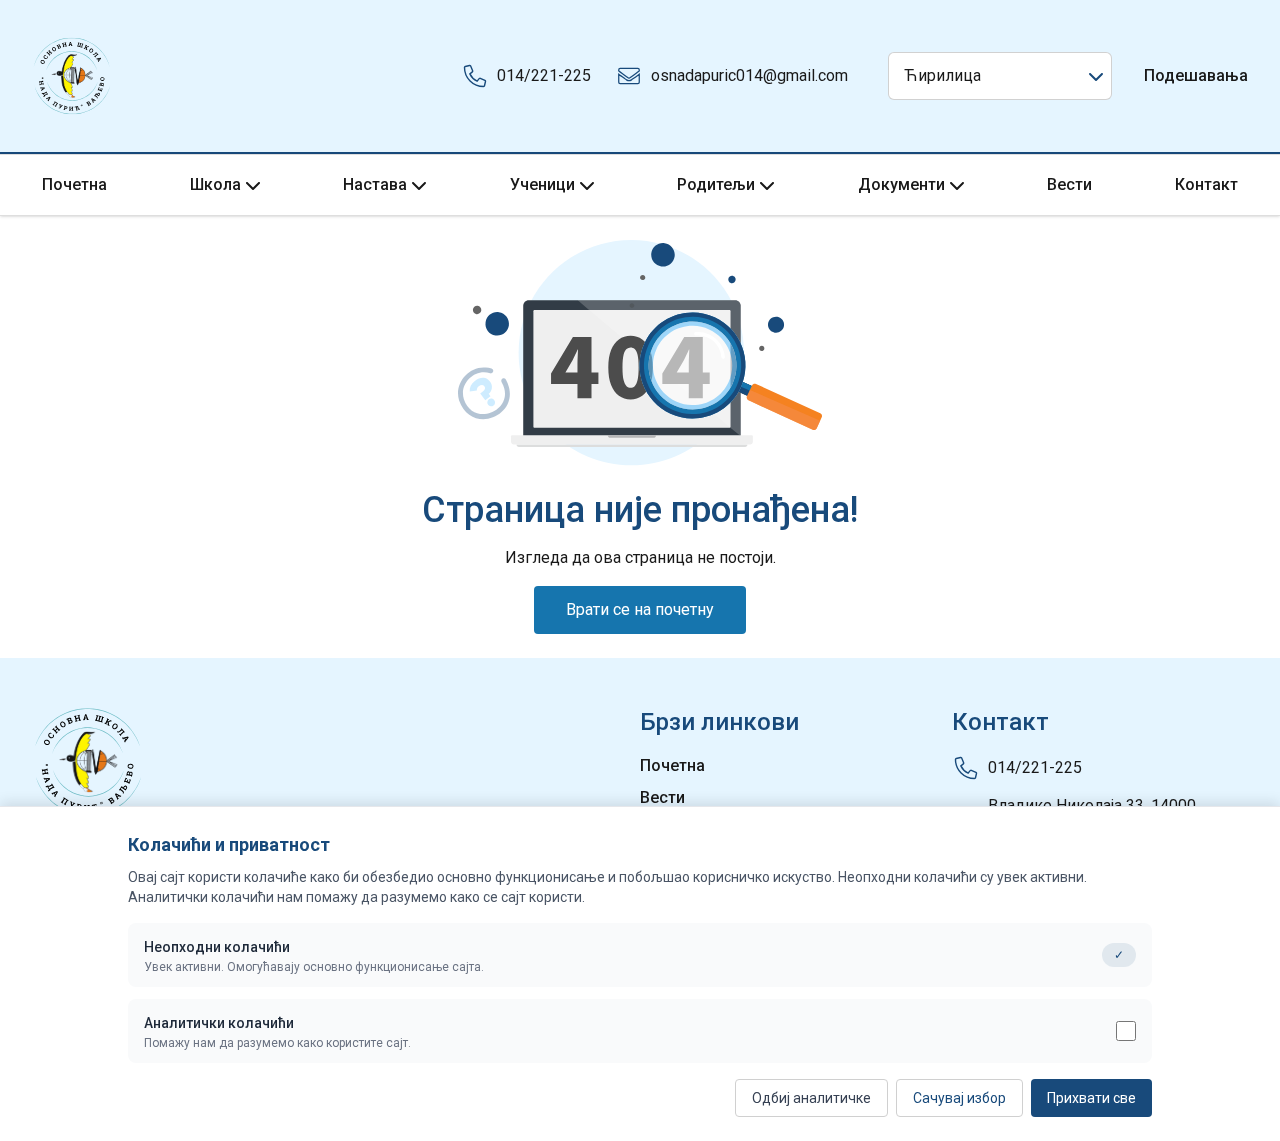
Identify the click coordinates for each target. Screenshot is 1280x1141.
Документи (901, 184)
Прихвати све (1091, 1098)
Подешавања (1196, 75)
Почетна (74, 184)
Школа (215, 184)
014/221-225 (544, 75)
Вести (1069, 184)
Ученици (542, 184)
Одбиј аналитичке (811, 1098)
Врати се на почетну (640, 609)
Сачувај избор (959, 1098)
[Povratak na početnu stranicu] (72, 76)
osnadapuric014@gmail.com (749, 75)
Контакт (1206, 184)
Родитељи (716, 184)
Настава (375, 184)
